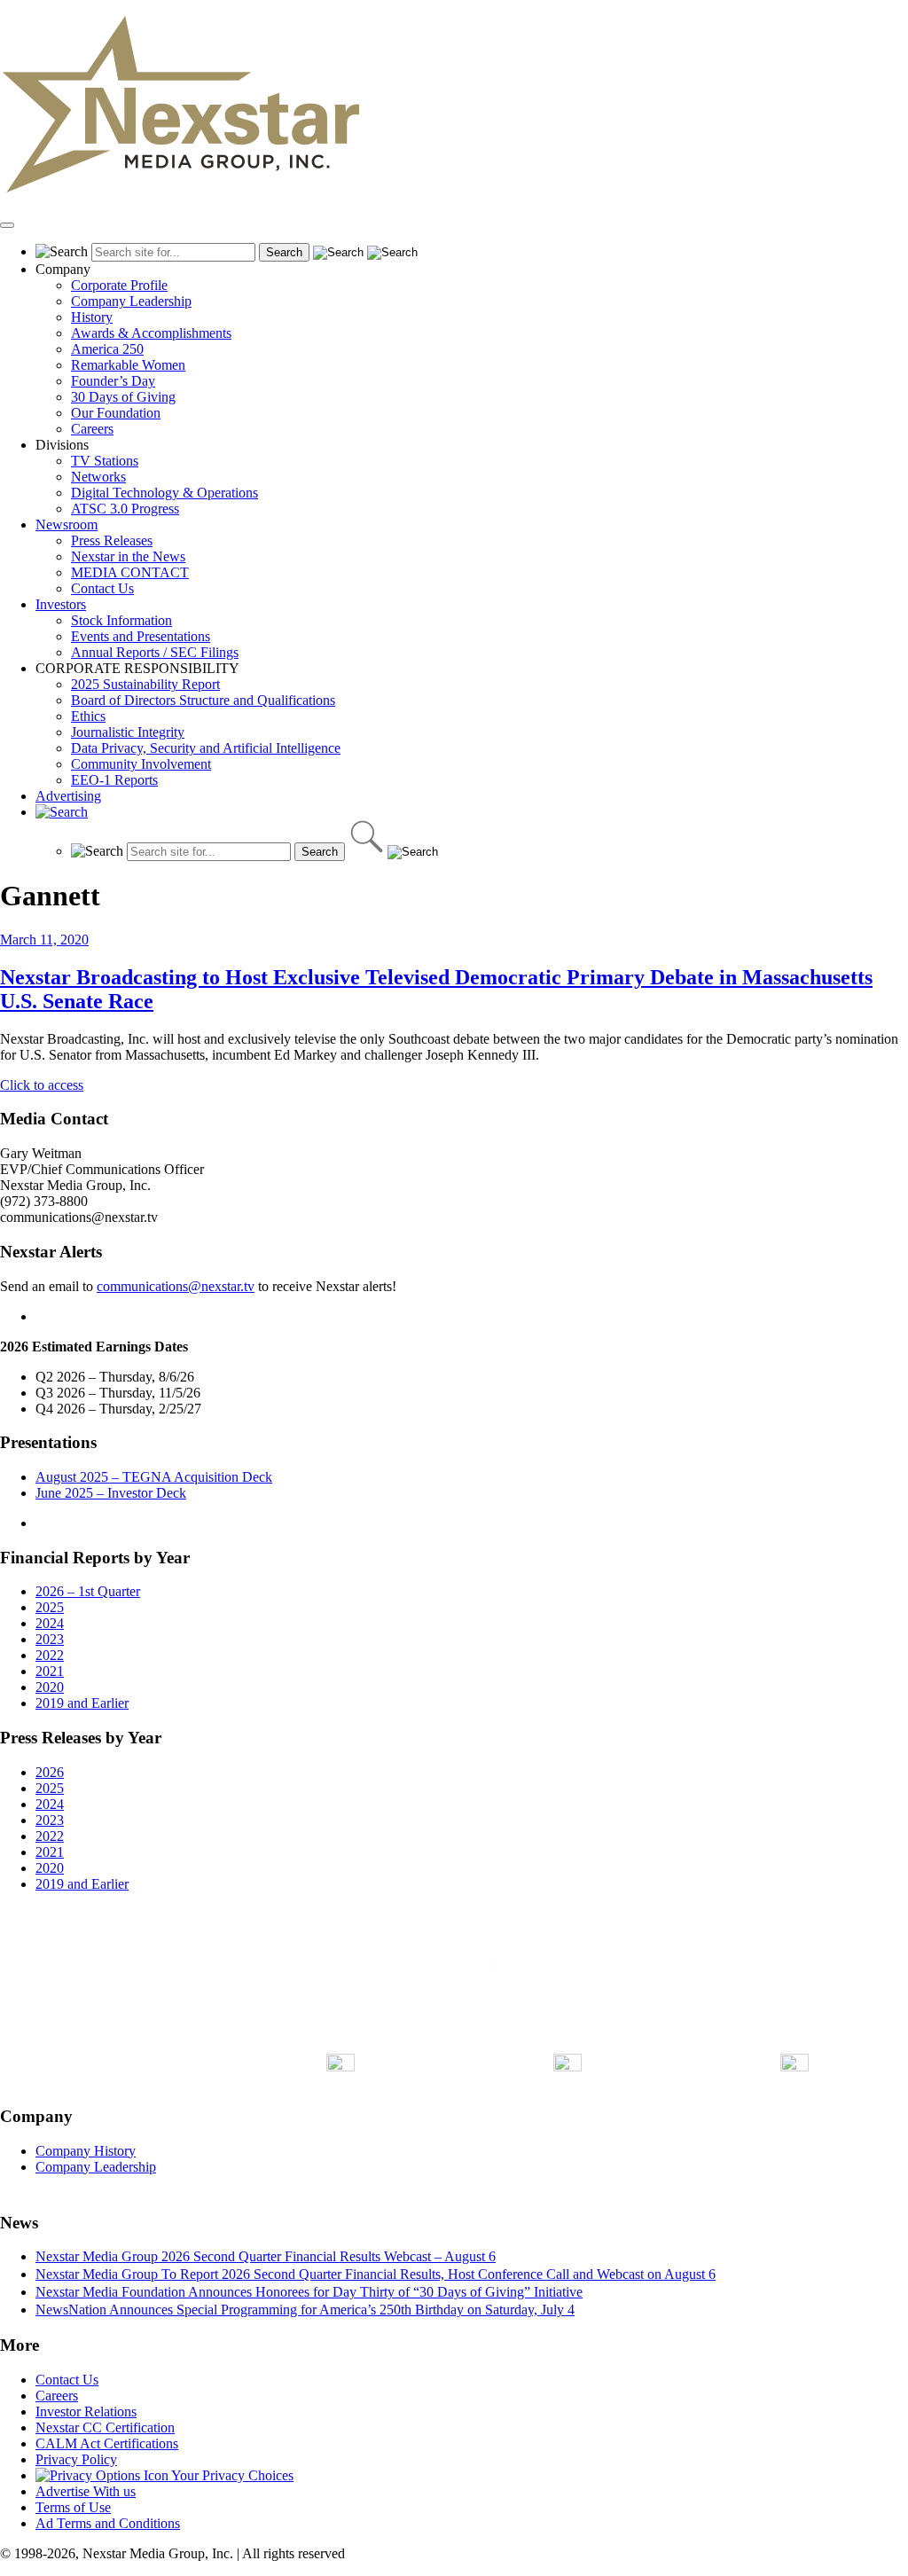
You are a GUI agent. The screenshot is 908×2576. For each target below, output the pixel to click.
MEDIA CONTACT (130, 572)
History (92, 317)
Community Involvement (141, 764)
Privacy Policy (76, 2459)
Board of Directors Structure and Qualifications (203, 700)
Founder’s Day (113, 381)
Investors (61, 604)
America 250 (107, 349)
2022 (50, 1655)
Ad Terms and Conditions (108, 2523)
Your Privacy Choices (231, 2475)
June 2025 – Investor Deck (111, 1493)
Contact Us (102, 588)
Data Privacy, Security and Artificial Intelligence (206, 748)
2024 (50, 1623)
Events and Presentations (141, 636)
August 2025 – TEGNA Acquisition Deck (154, 1477)
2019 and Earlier (82, 1703)
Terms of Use (73, 2507)
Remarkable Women (128, 365)
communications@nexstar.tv (176, 1286)
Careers (92, 429)
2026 (50, 1772)
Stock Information (121, 620)
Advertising (68, 796)
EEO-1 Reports (114, 780)
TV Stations (105, 461)
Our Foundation (116, 413)
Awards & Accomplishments (151, 333)
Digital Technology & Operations (164, 493)
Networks (98, 477)
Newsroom (67, 525)
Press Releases (112, 540)
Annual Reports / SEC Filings (155, 652)
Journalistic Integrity (128, 732)
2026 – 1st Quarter (88, 1591)
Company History (86, 2151)
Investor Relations (86, 2412)
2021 (50, 1671)
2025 (50, 1607)
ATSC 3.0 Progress (125, 509)
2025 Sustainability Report (145, 684)
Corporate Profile (119, 285)
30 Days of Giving (123, 397)
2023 (50, 1639)
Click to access (42, 1085)
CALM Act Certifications (107, 2443)
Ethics (88, 716)
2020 (50, 1687)
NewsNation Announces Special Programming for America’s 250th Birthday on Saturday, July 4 (305, 2310)
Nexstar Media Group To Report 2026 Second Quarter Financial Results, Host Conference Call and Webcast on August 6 (376, 2274)
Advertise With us (86, 2491)
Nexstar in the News (128, 556)
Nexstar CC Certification (105, 2427)
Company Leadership (131, 301)
